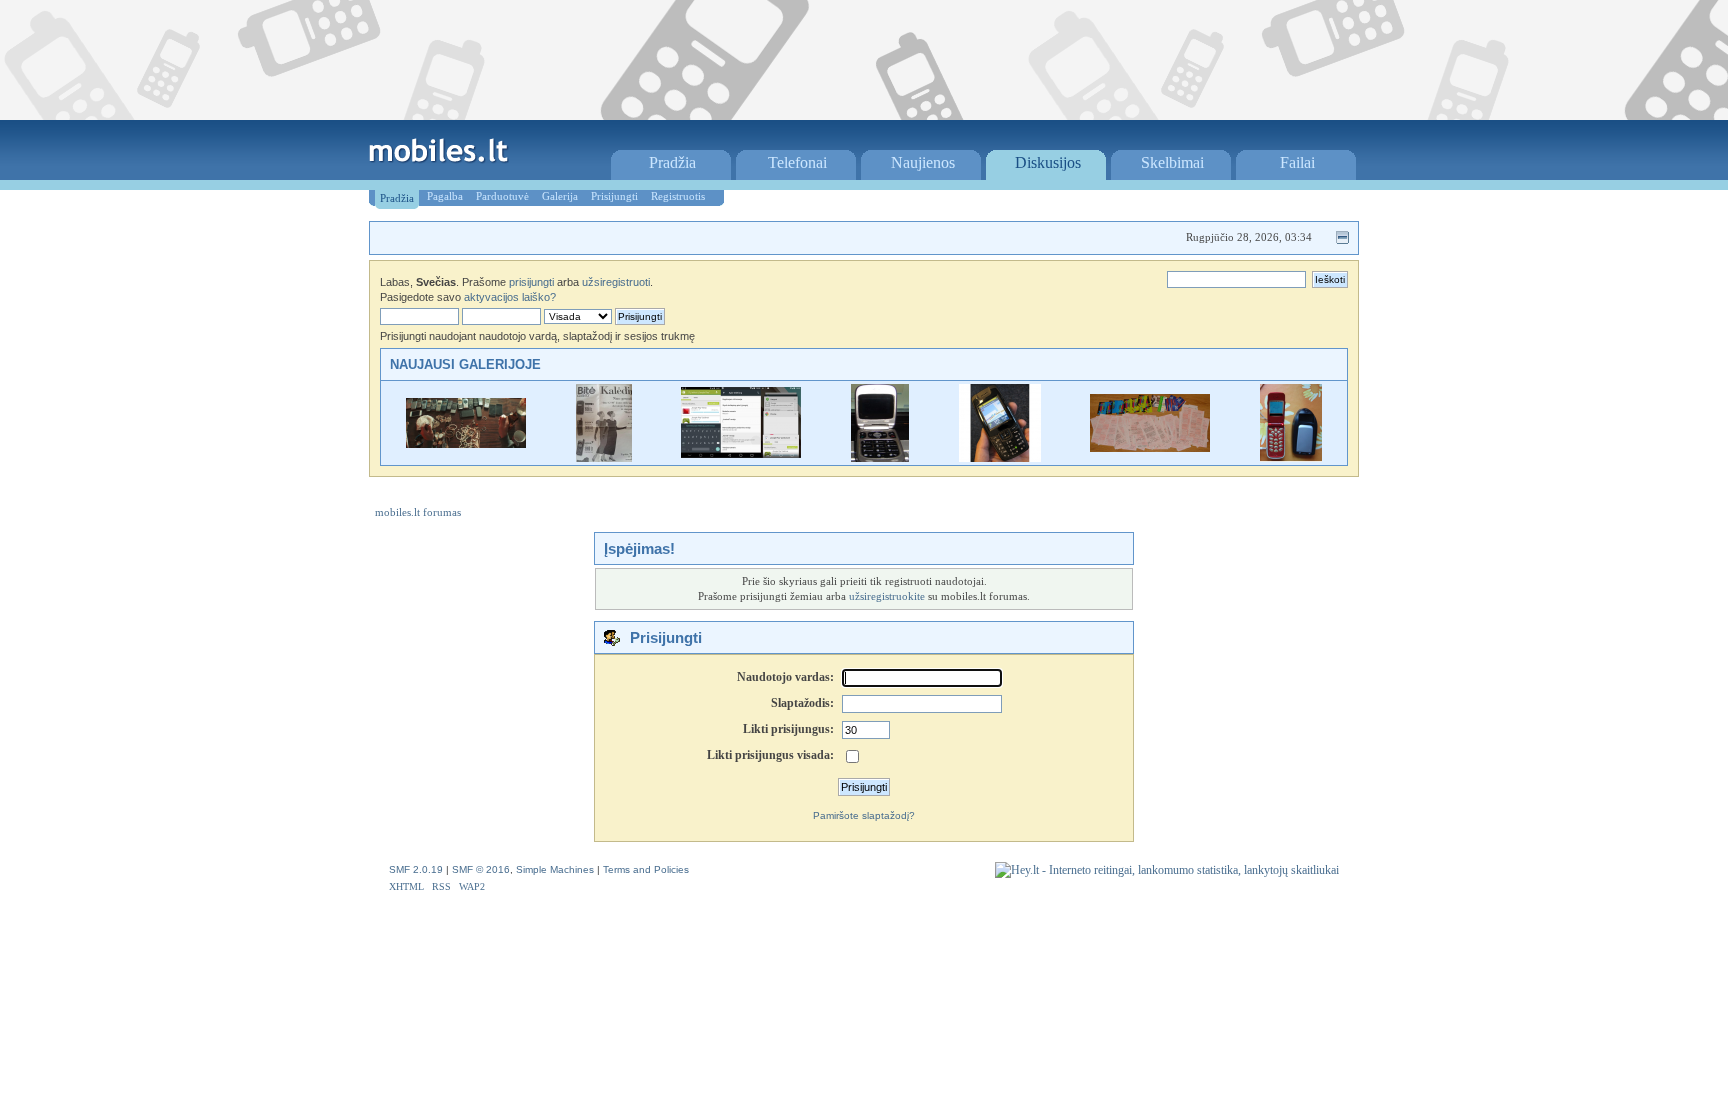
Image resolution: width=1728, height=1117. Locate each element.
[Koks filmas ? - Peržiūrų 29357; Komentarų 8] (466, 443)
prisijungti (531, 282)
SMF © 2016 (481, 869)
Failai (1297, 162)
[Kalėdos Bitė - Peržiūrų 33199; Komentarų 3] (604, 457)
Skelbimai (1172, 162)
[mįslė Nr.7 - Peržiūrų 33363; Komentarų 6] (1291, 457)
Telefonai (797, 162)
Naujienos (923, 162)
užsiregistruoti (616, 282)
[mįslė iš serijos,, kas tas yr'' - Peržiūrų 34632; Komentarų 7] (880, 457)
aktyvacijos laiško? (510, 297)
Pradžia (672, 162)
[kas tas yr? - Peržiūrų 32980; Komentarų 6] (1000, 457)
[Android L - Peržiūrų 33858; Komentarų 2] (741, 453)
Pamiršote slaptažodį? (864, 815)
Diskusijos (1048, 162)
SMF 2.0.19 (416, 869)
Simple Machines (555, 869)
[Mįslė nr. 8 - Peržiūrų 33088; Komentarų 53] (1150, 447)
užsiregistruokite (887, 596)
